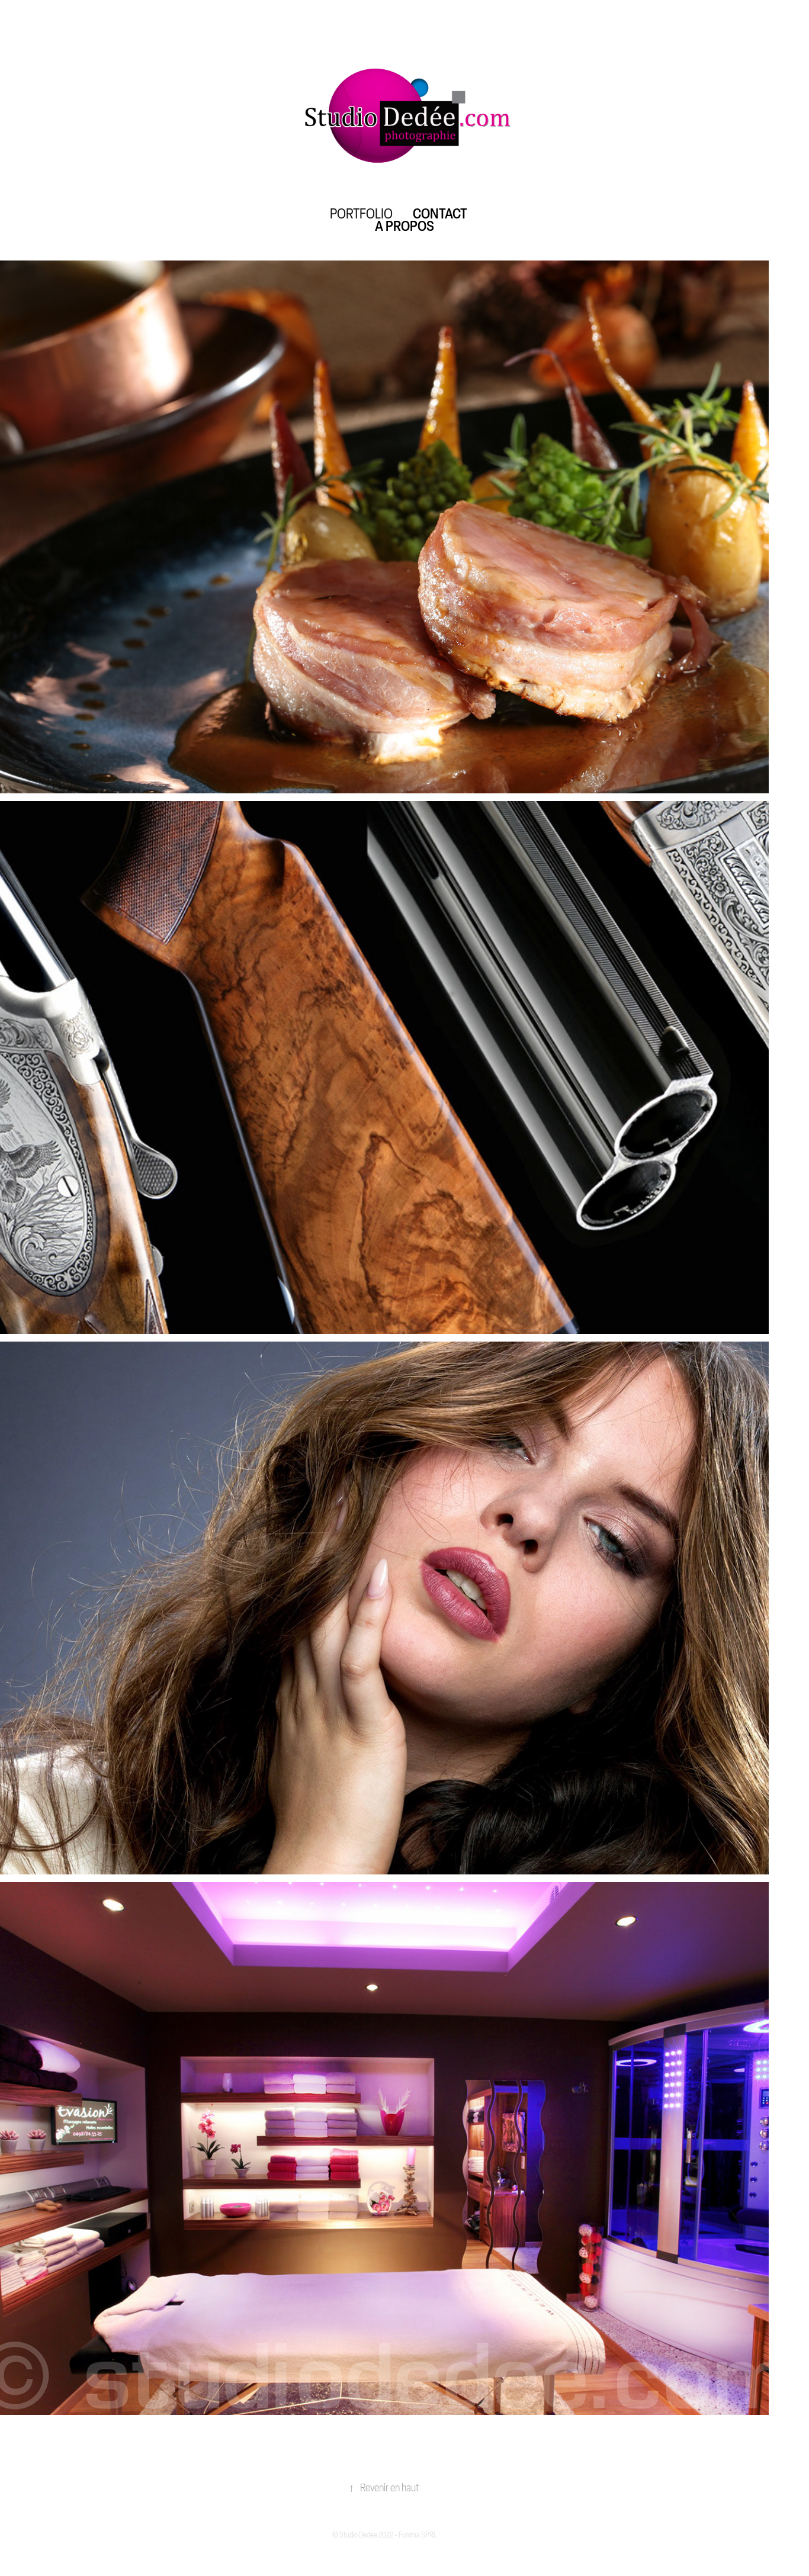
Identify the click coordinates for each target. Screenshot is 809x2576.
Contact (440, 213)
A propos (404, 226)
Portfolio (361, 213)
